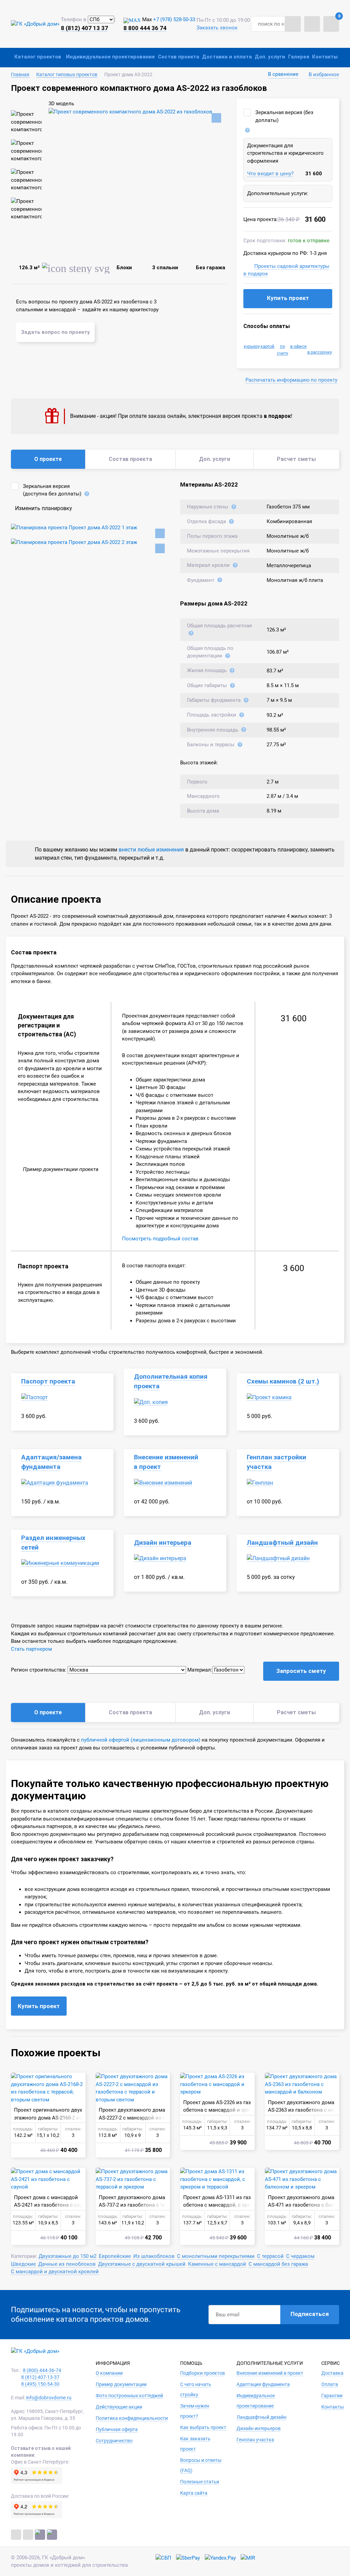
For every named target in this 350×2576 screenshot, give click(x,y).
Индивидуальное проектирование (110, 57)
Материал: (200, 1670)
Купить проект (288, 298)
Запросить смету (301, 1671)
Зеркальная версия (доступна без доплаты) (52, 490)
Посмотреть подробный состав (160, 1239)
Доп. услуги (270, 57)
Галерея (299, 57)
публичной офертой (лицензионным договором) (141, 1740)
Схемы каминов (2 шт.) (283, 1381)
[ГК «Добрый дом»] (35, 24)
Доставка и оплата (227, 57)
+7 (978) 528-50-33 (174, 19)
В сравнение (283, 74)
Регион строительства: (39, 1670)
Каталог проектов (38, 57)
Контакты (325, 57)
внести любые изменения (151, 850)
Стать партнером (31, 1649)
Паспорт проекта (48, 1381)
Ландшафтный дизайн (282, 1543)
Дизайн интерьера (163, 1543)
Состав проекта (179, 57)
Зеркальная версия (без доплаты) (284, 116)
